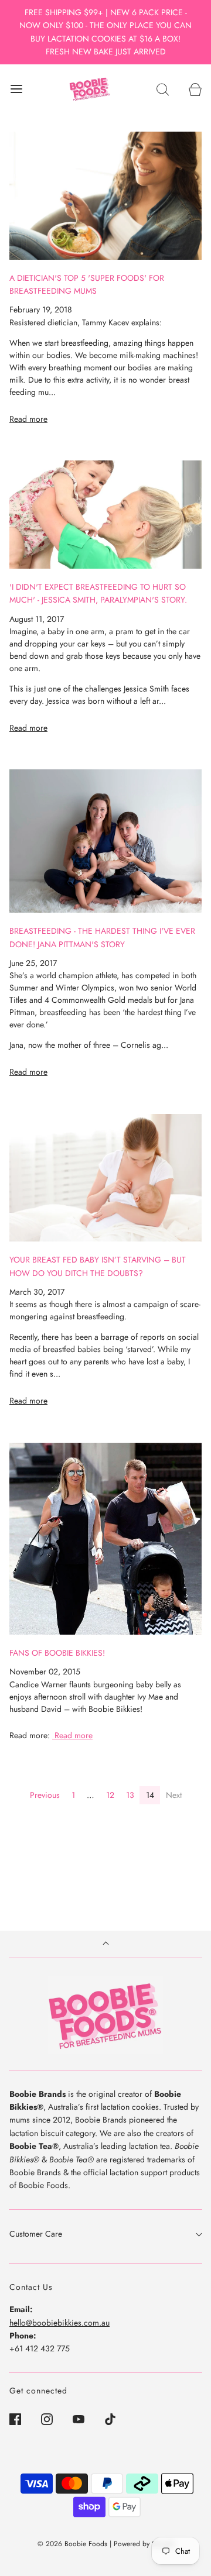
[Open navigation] (16, 89)
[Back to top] (106, 1944)
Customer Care (36, 2234)
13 (130, 1795)
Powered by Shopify (144, 2544)
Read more (28, 419)
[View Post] (105, 196)
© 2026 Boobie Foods (72, 2544)
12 (110, 1795)
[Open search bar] (163, 89)
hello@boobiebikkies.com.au (59, 2323)
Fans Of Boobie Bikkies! (57, 1653)
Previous (45, 1795)
